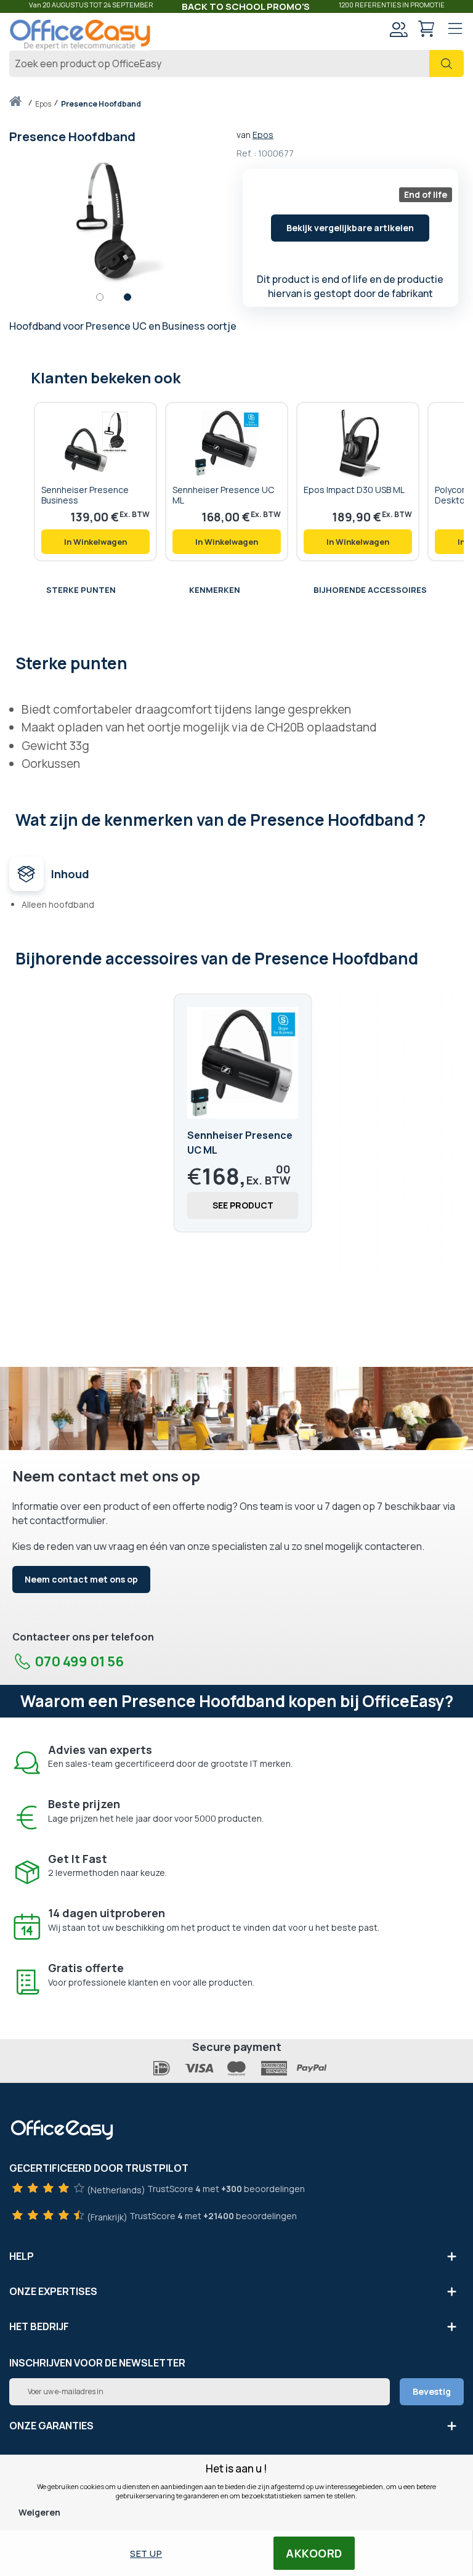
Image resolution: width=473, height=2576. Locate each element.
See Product (243, 1205)
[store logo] (80, 35)
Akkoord (314, 2553)
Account (398, 29)
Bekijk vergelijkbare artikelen (350, 228)
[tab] (236, 662)
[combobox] (236, 63)
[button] (106, 300)
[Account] (398, 31)
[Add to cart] (95, 542)
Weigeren (39, 2512)
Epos (263, 135)
